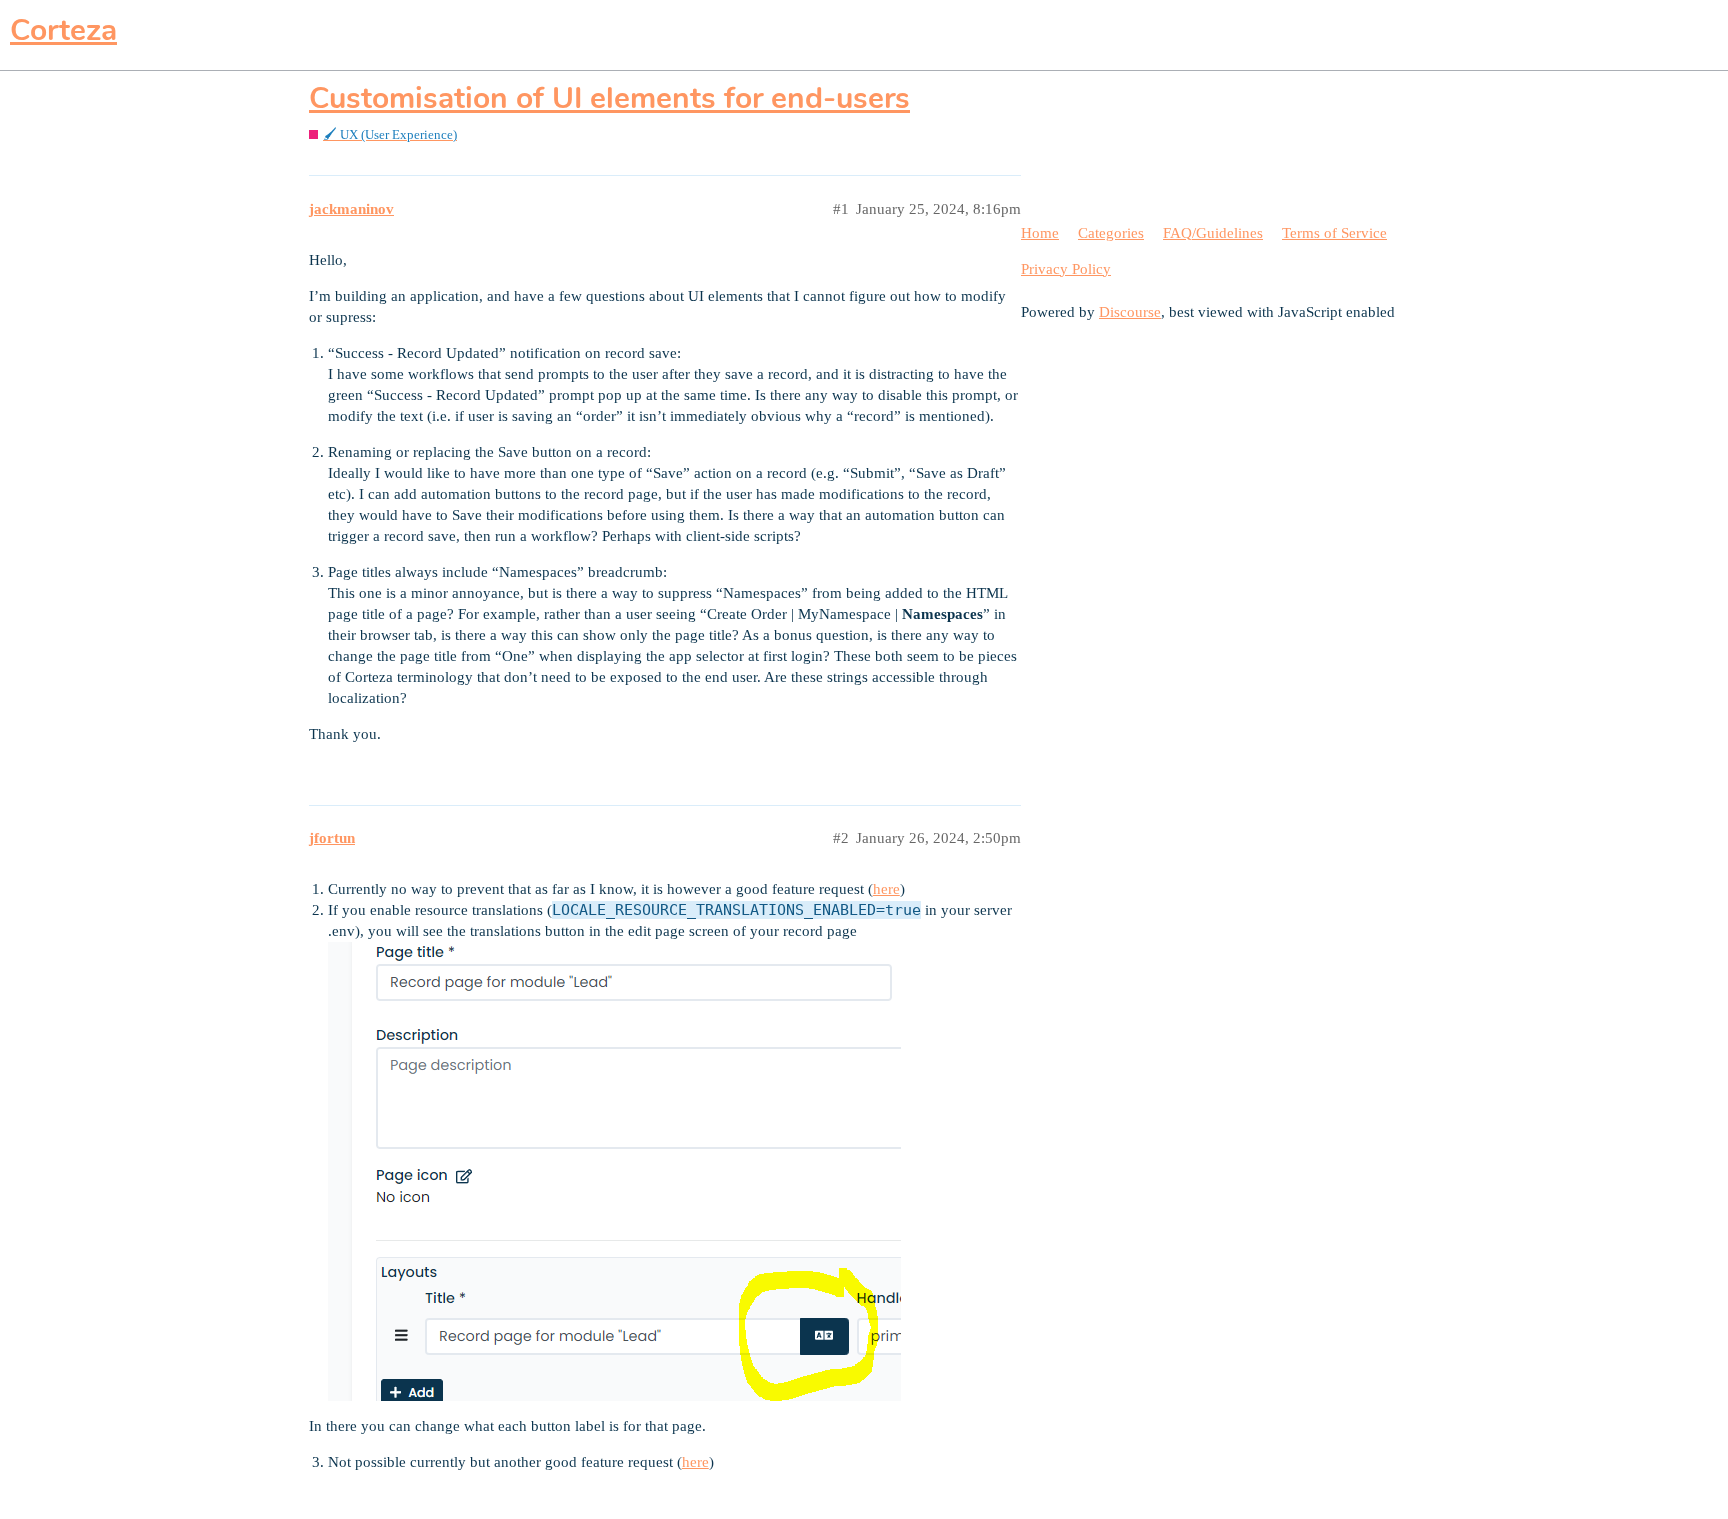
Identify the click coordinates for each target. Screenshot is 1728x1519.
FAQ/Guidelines (1213, 233)
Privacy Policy (1066, 269)
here (886, 889)
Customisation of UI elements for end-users (609, 98)
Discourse (1130, 312)
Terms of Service (1334, 233)
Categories (1111, 233)
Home (1040, 233)
